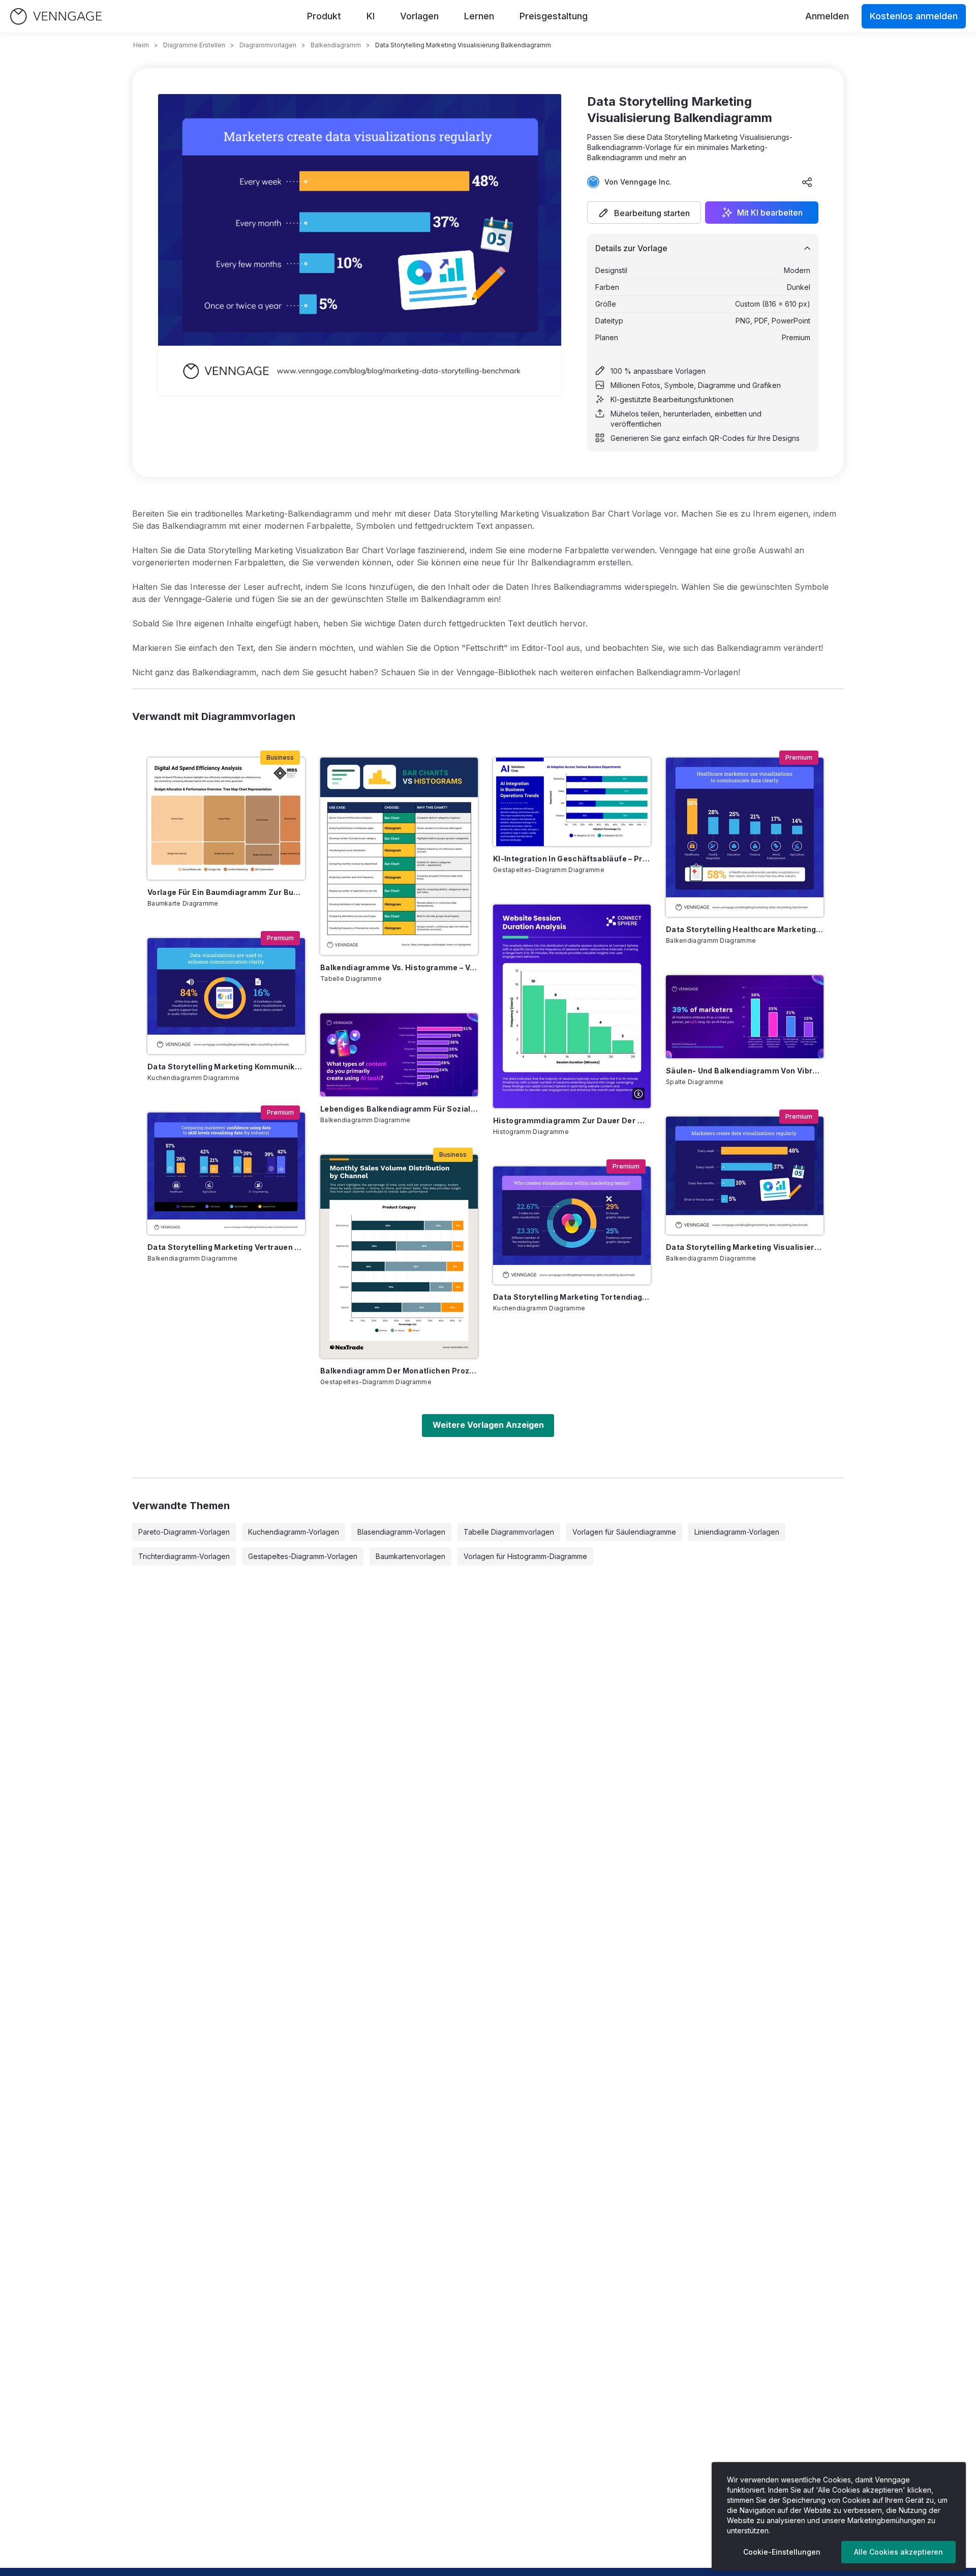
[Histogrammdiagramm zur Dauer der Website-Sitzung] (572, 1006)
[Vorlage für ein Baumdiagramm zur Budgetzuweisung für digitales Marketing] (226, 819)
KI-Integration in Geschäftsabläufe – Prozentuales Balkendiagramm (572, 859)
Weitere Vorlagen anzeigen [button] (488, 1425)
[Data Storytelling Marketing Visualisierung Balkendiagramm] (745, 1176)
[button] (644, 213)
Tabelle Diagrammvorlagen (509, 1532)
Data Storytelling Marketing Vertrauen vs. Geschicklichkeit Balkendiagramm (226, 1247)
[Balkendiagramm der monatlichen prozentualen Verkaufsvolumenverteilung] (399, 1256)
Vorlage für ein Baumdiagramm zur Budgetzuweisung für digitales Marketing (226, 892)
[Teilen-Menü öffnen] (807, 182)
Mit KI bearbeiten (770, 213)
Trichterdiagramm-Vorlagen (184, 1556)
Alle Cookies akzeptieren (898, 2552)
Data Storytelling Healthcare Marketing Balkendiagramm (745, 929)
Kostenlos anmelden (914, 16)
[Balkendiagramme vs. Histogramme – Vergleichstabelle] (399, 856)
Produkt (324, 16)
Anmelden (827, 16)
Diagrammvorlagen (268, 45)
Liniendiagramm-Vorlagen (737, 1532)
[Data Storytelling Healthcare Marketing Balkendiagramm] (745, 837)
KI (371, 16)
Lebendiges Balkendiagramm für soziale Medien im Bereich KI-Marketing (399, 1109)
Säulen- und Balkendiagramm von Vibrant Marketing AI (745, 1071)
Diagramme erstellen (194, 45)
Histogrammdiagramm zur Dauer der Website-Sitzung (572, 1120)
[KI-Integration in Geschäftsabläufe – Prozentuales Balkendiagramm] (572, 802)
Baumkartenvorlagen (410, 1556)
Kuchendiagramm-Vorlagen (294, 1532)
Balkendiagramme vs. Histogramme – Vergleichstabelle (399, 967)
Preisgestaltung (554, 16)
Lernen (479, 16)
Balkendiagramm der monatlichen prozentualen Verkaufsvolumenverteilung (399, 1371)
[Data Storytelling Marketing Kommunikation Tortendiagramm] (226, 996)
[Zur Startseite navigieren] (56, 17)
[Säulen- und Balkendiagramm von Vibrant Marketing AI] (745, 1017)
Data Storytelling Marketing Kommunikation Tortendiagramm (226, 1067)
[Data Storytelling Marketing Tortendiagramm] (572, 1225)
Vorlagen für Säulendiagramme (624, 1532)
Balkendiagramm (336, 45)
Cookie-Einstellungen (782, 2552)
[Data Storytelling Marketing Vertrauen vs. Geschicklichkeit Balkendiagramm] (226, 1174)
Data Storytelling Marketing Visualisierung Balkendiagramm (745, 1247)
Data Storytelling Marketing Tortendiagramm (572, 1297)
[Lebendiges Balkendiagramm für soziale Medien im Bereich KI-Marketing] (399, 1055)
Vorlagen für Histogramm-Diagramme (525, 1556)
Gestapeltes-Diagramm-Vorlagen (303, 1556)
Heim (141, 45)
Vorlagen (419, 16)
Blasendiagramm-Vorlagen (401, 1532)
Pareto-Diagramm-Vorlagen (184, 1532)
